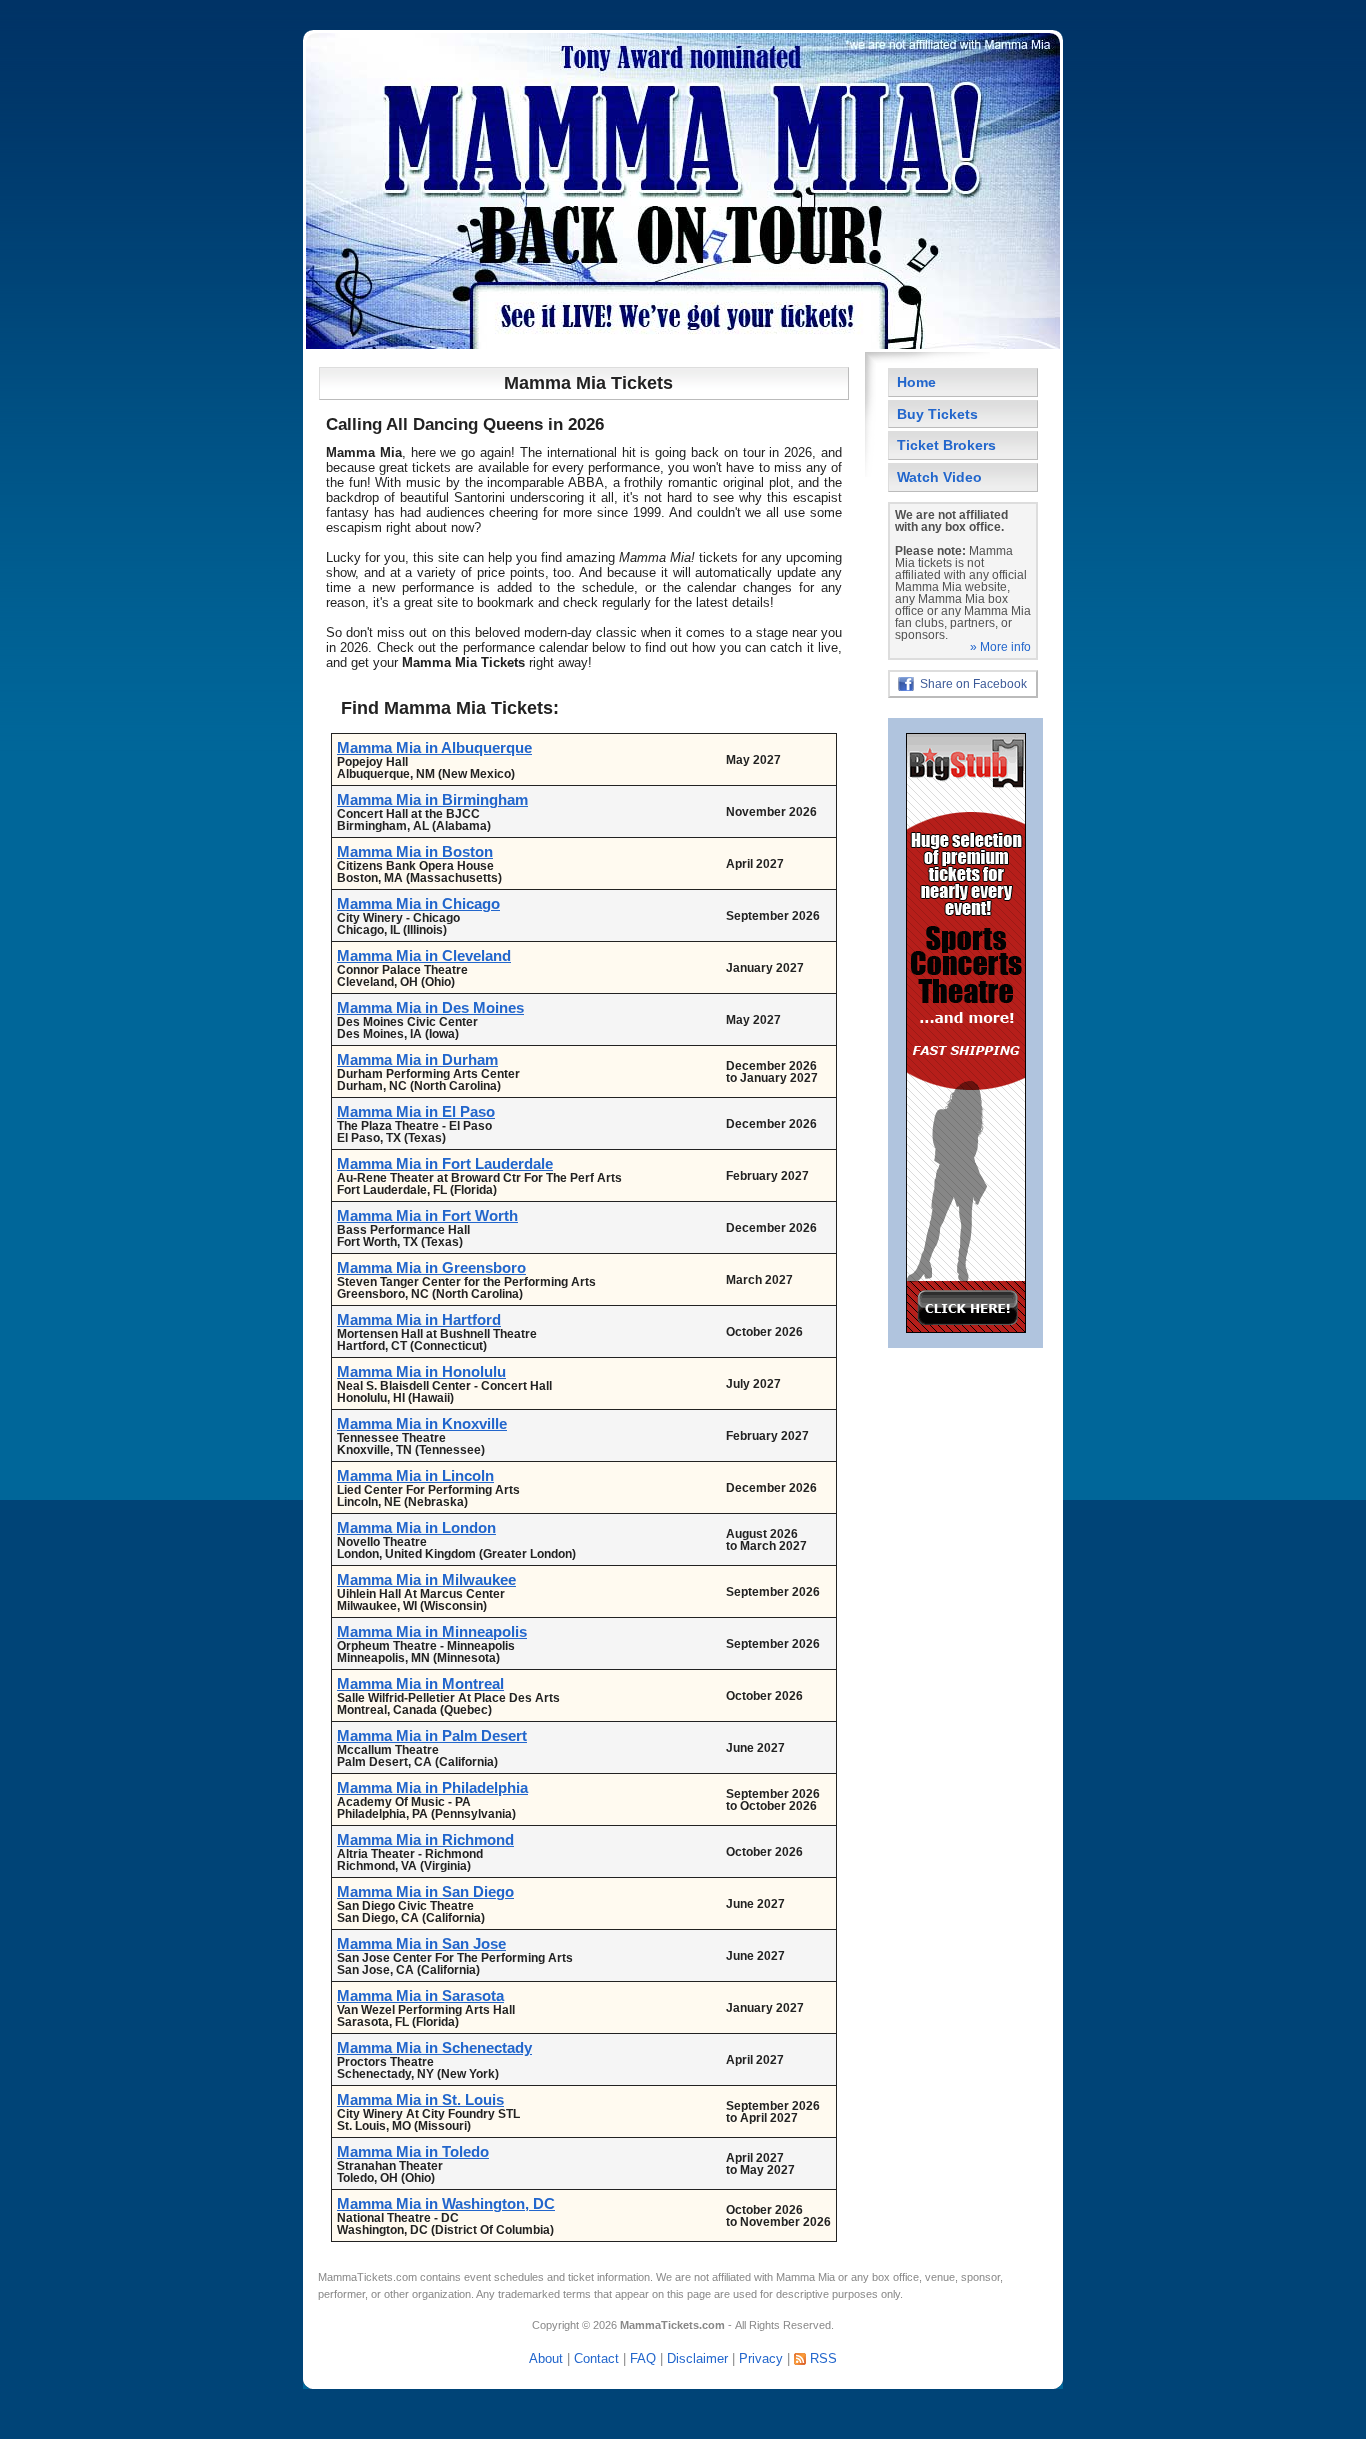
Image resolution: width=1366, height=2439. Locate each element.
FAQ (643, 2358)
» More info (1000, 647)
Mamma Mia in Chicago (418, 903)
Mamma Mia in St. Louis (420, 2099)
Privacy (761, 2358)
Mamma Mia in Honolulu (421, 1371)
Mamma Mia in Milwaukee (426, 1579)
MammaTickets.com (367, 2277)
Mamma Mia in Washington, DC (446, 2203)
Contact (596, 2358)
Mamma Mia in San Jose (421, 1943)
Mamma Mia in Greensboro (431, 1267)
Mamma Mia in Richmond (425, 1839)
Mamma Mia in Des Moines (430, 1007)
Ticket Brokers (946, 445)
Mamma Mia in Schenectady (434, 2047)
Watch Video (939, 477)
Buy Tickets (937, 414)
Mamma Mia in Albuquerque (434, 747)
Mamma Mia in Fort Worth (427, 1215)
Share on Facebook (973, 684)
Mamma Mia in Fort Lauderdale (445, 1163)
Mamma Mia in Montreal (420, 1683)
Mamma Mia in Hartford (419, 1319)
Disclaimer (697, 2358)
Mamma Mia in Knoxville (422, 1423)
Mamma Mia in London (416, 1527)
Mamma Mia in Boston (415, 851)
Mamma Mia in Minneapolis (432, 1631)
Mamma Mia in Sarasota (420, 1995)
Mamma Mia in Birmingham (432, 799)
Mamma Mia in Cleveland (424, 955)
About (546, 2358)
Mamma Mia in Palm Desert (432, 1735)
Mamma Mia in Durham (417, 1059)
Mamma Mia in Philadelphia (432, 1787)
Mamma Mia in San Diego (425, 1891)
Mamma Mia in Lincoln (415, 1475)
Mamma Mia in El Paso (416, 1111)
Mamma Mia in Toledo (413, 2151)
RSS (823, 2358)
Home (916, 382)
